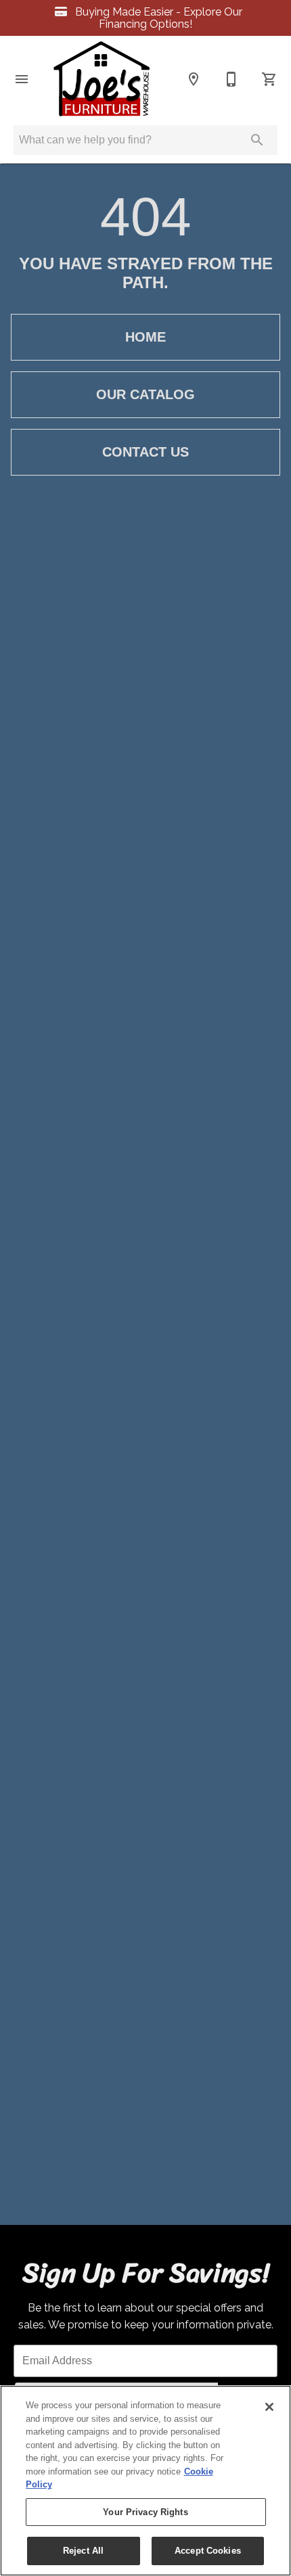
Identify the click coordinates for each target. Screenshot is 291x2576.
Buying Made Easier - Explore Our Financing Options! (157, 18)
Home (145, 337)
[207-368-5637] (231, 79)
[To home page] (102, 79)
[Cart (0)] (269, 79)
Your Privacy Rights (145, 2512)
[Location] (194, 79)
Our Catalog (145, 394)
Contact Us (145, 452)
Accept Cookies (208, 2551)
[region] (145, 2481)
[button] (22, 79)
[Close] (269, 2407)
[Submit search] (257, 140)
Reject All (83, 2551)
